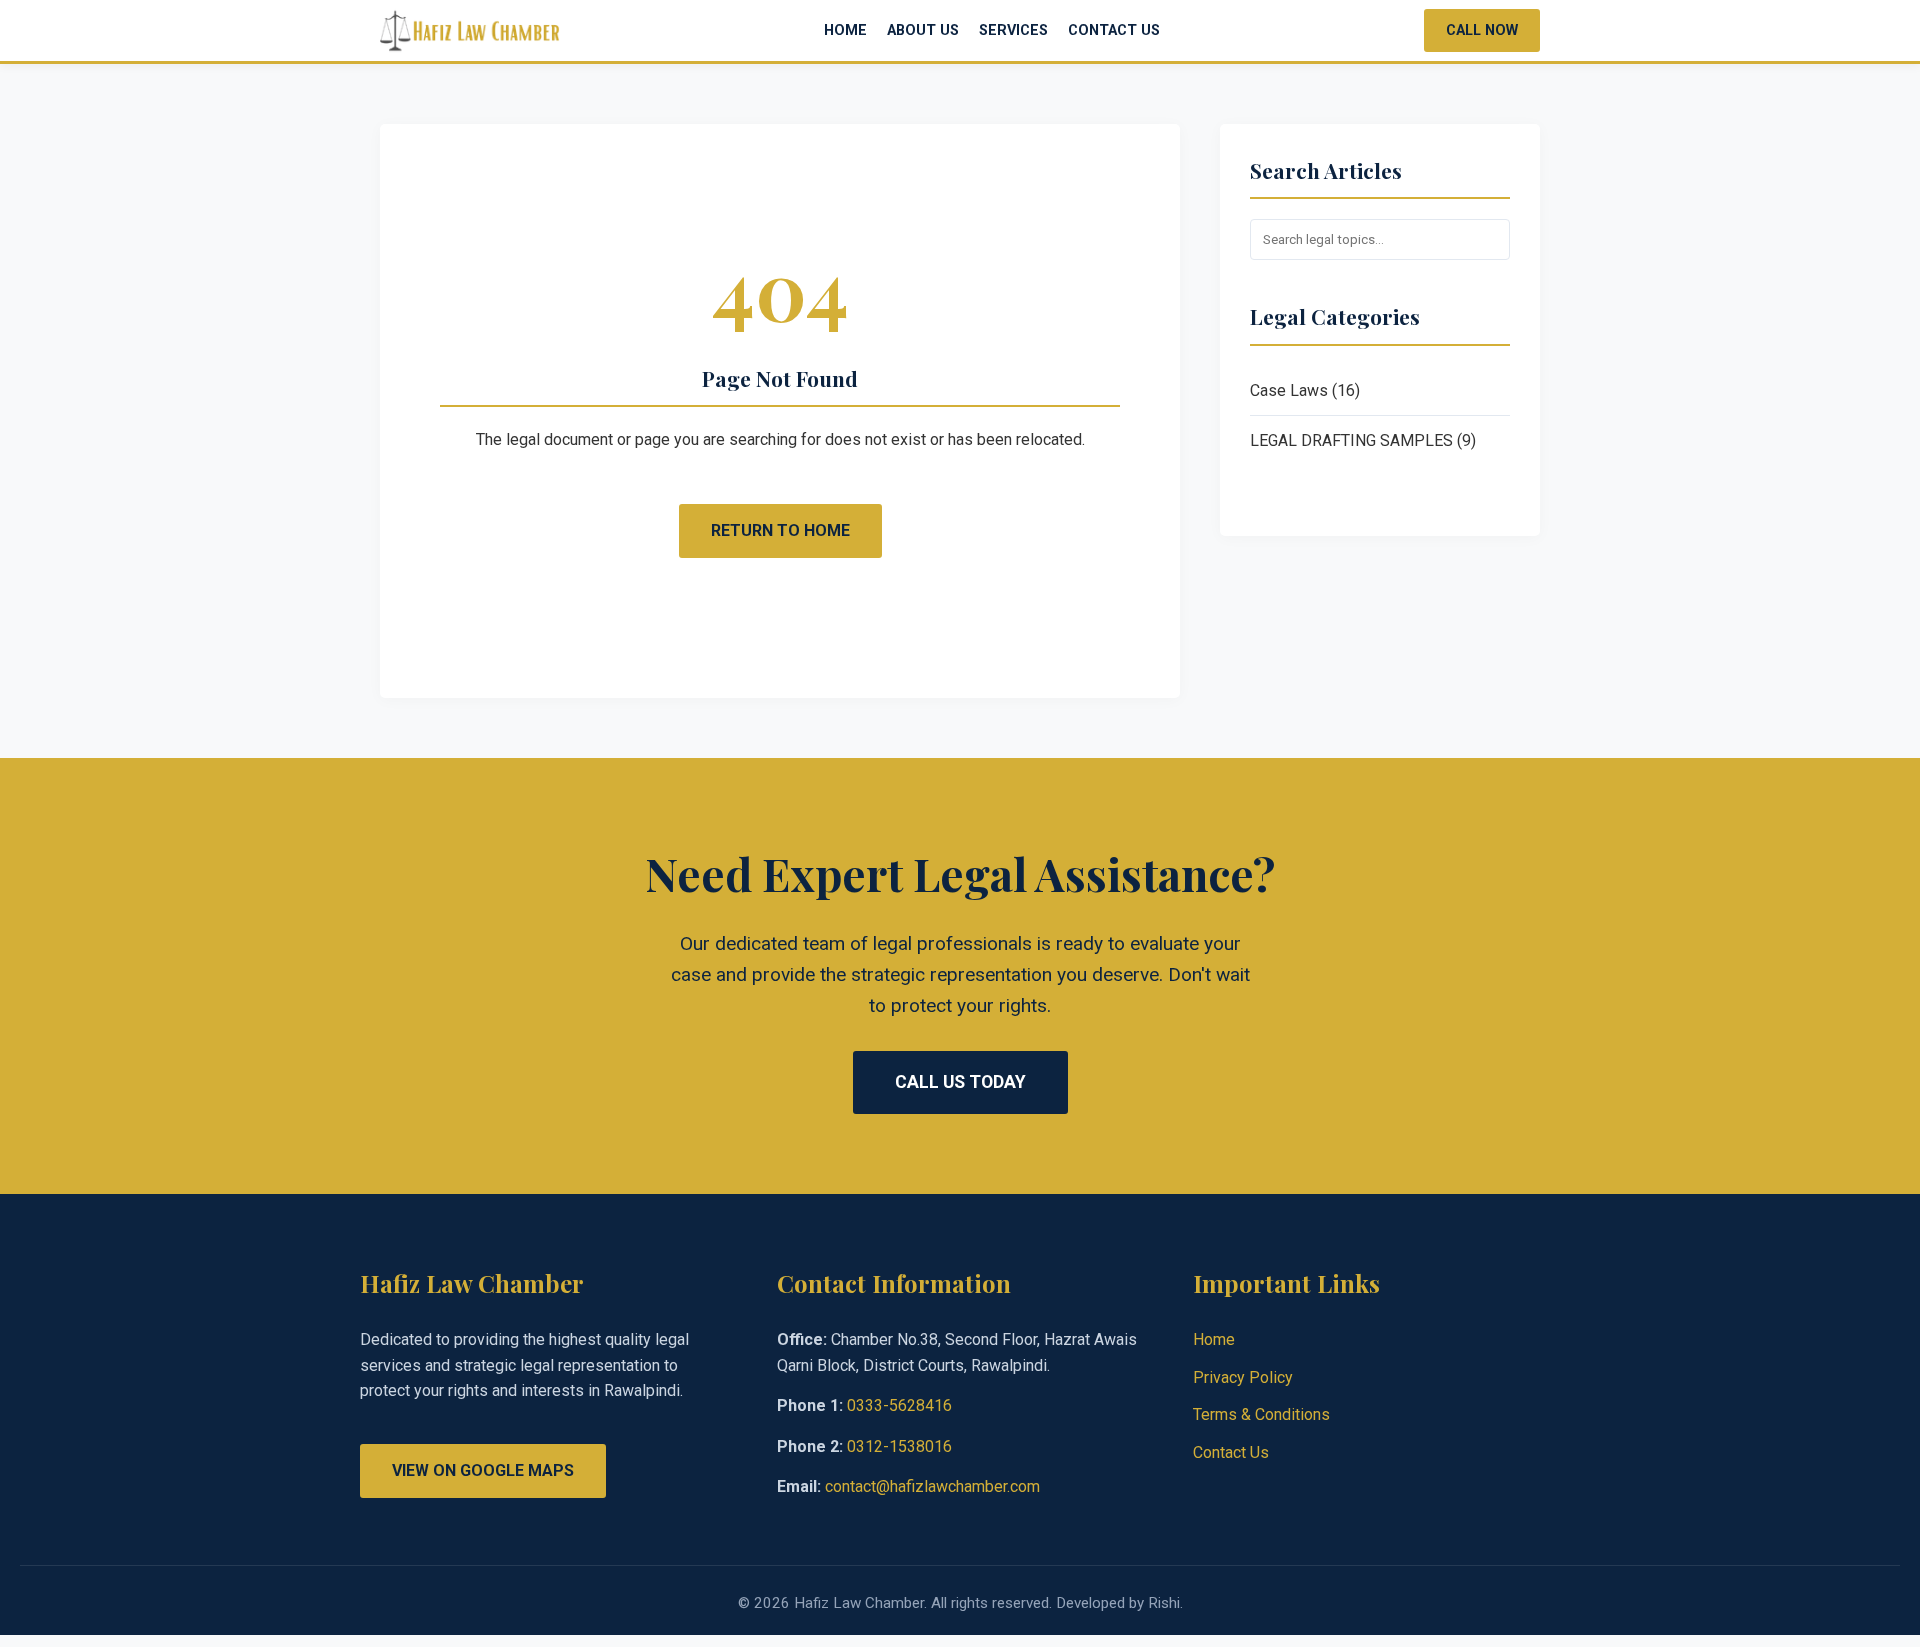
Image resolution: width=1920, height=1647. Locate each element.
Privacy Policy (1243, 1377)
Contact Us (1114, 30)
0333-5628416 (899, 1405)
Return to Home (780, 530)
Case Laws (1289, 390)
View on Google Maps (483, 1470)
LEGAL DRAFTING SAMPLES (1351, 440)
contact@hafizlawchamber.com (932, 1486)
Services (1013, 30)
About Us (923, 30)
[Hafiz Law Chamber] (470, 30)
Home (845, 30)
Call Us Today (960, 1082)
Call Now (1482, 30)
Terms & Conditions (1261, 1414)
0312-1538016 (899, 1446)
